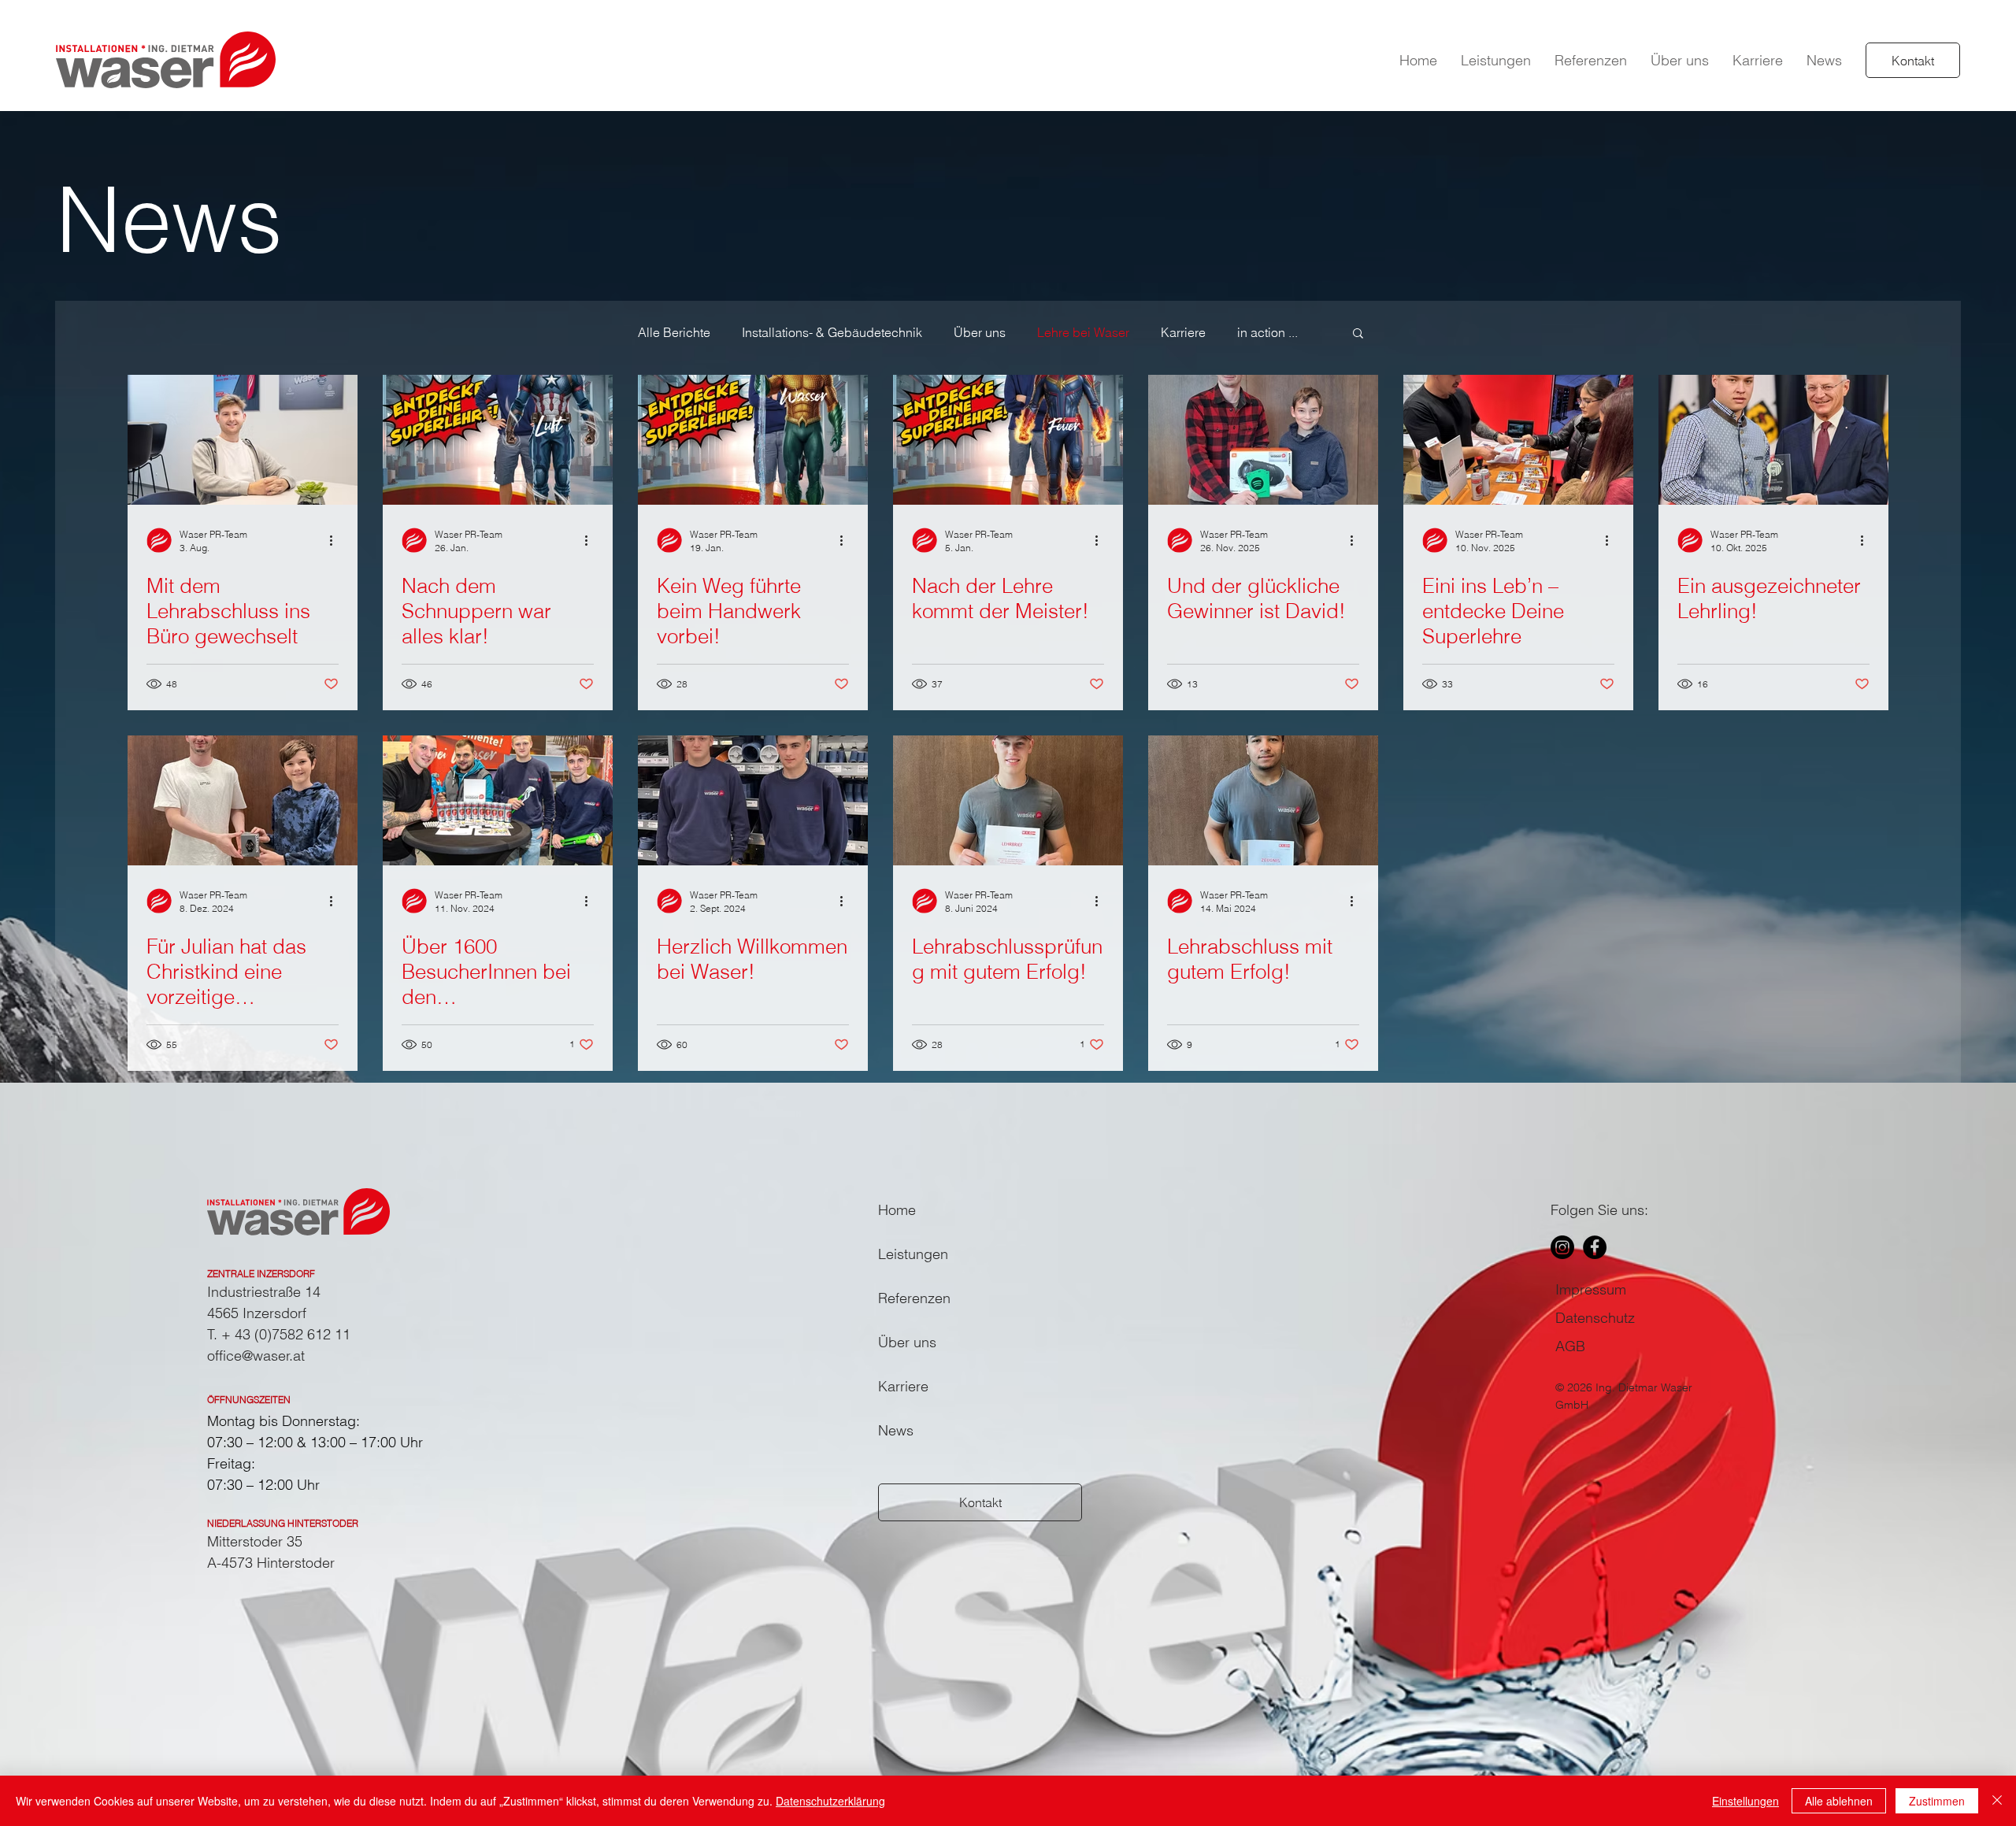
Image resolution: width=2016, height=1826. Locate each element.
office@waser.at (256, 1356)
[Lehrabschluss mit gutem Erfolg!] (1263, 800)
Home (897, 1210)
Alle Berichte (674, 332)
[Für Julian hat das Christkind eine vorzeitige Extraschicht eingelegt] (243, 800)
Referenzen (914, 1298)
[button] (1496, 60)
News (896, 1430)
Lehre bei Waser (1083, 332)
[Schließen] (1997, 1801)
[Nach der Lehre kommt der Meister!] (1008, 440)
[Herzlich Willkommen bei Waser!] (753, 800)
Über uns (980, 332)
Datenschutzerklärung (830, 1801)
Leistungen (913, 1254)
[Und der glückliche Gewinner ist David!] (1263, 440)
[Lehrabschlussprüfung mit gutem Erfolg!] (1008, 800)
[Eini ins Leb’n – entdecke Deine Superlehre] (1518, 440)
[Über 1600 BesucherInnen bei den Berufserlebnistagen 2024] (498, 800)
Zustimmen (1937, 1801)
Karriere (1183, 332)
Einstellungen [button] (1745, 1801)
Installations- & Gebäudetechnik (832, 332)
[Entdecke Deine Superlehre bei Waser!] (753, 440)
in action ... (1267, 332)
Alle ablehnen (1839, 1801)
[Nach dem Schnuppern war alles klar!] (498, 440)
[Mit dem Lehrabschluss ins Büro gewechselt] (243, 440)
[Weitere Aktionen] (336, 540)
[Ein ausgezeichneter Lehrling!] (1773, 440)
